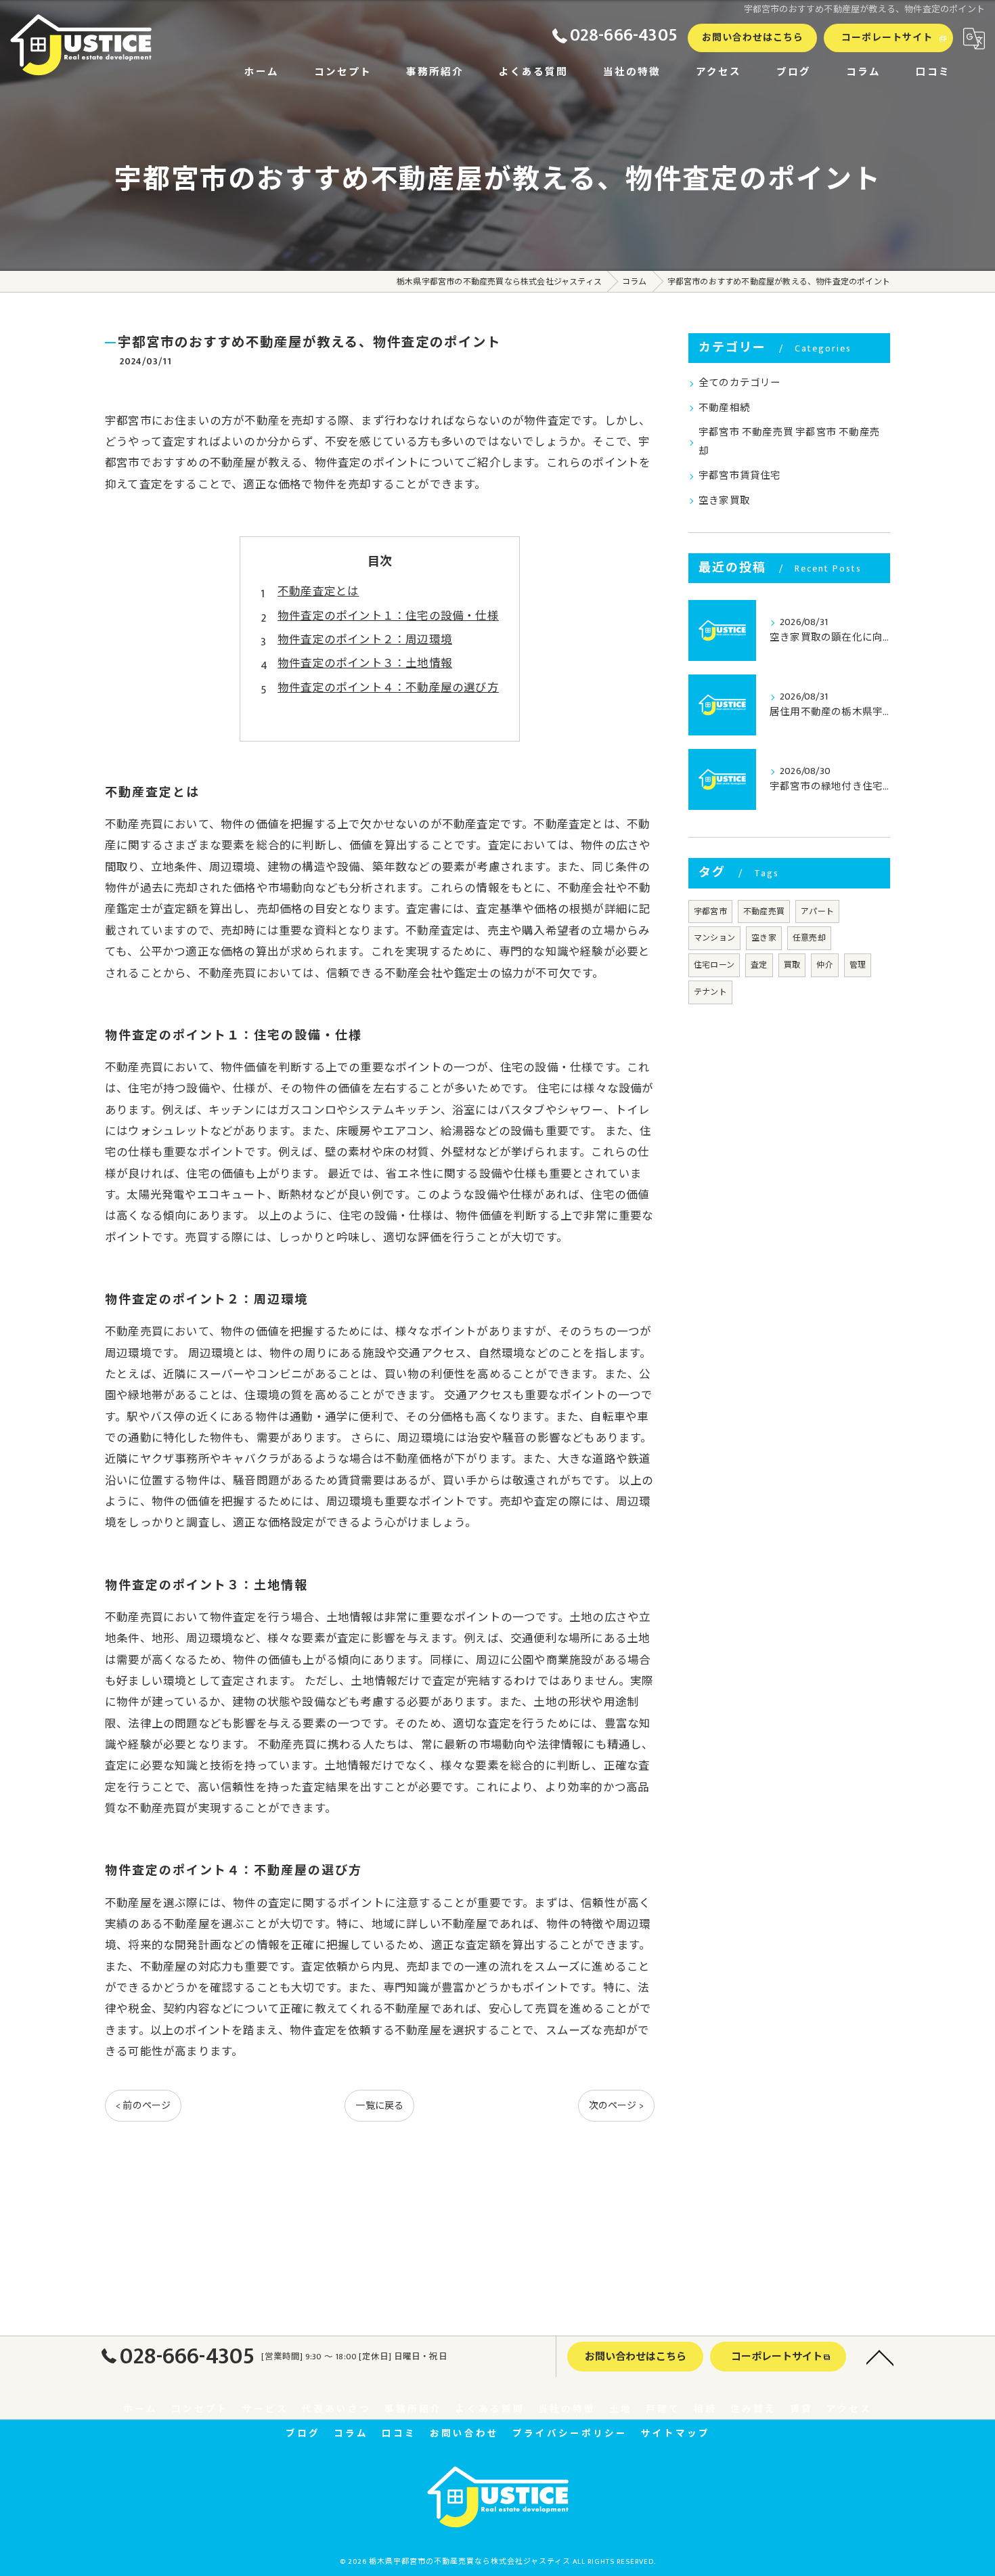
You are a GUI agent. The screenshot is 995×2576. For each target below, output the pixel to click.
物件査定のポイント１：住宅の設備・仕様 (388, 616)
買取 (792, 965)
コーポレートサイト (887, 38)
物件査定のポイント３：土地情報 (365, 664)
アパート (817, 911)
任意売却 (809, 938)
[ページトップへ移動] (880, 2357)
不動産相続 (724, 408)
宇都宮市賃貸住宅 (740, 476)
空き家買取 (724, 501)
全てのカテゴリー (740, 383)
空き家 (764, 938)
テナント (710, 992)
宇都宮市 (710, 911)
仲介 (824, 965)
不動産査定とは (318, 592)
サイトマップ (676, 2434)
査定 (759, 965)
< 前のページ (143, 2106)
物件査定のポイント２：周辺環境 (365, 640)
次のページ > (616, 2106)
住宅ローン (714, 965)
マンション (714, 938)
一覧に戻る (379, 2106)
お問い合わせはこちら (753, 38)
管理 (858, 965)
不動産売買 (764, 911)
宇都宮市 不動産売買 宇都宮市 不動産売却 (789, 442)
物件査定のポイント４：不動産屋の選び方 (388, 688)
